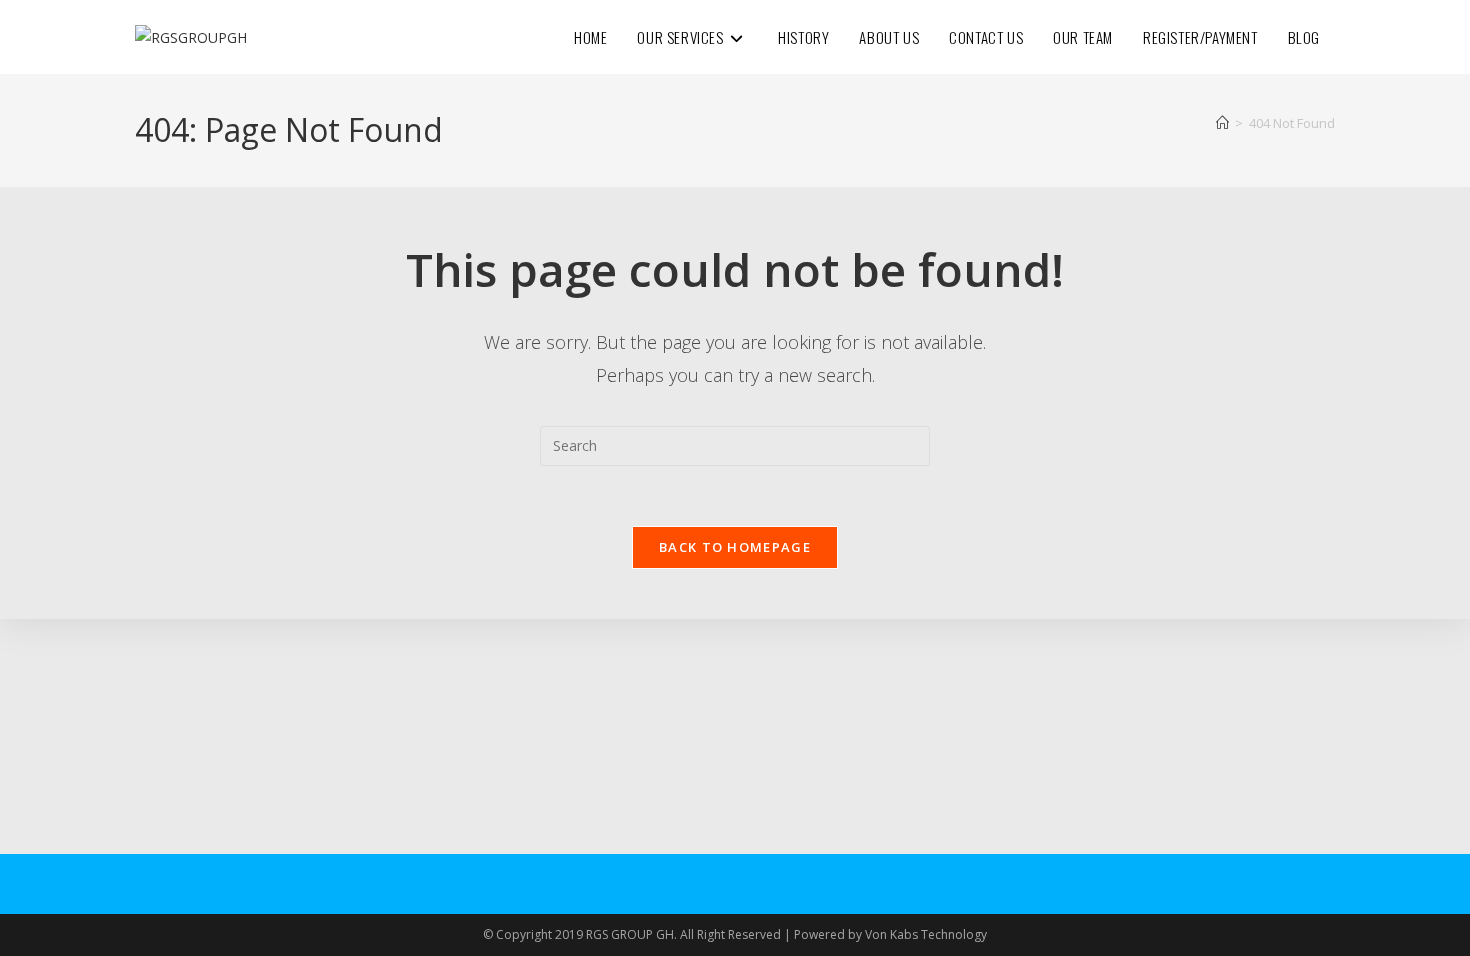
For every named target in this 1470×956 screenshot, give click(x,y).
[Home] (1222, 123)
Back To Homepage (735, 547)
